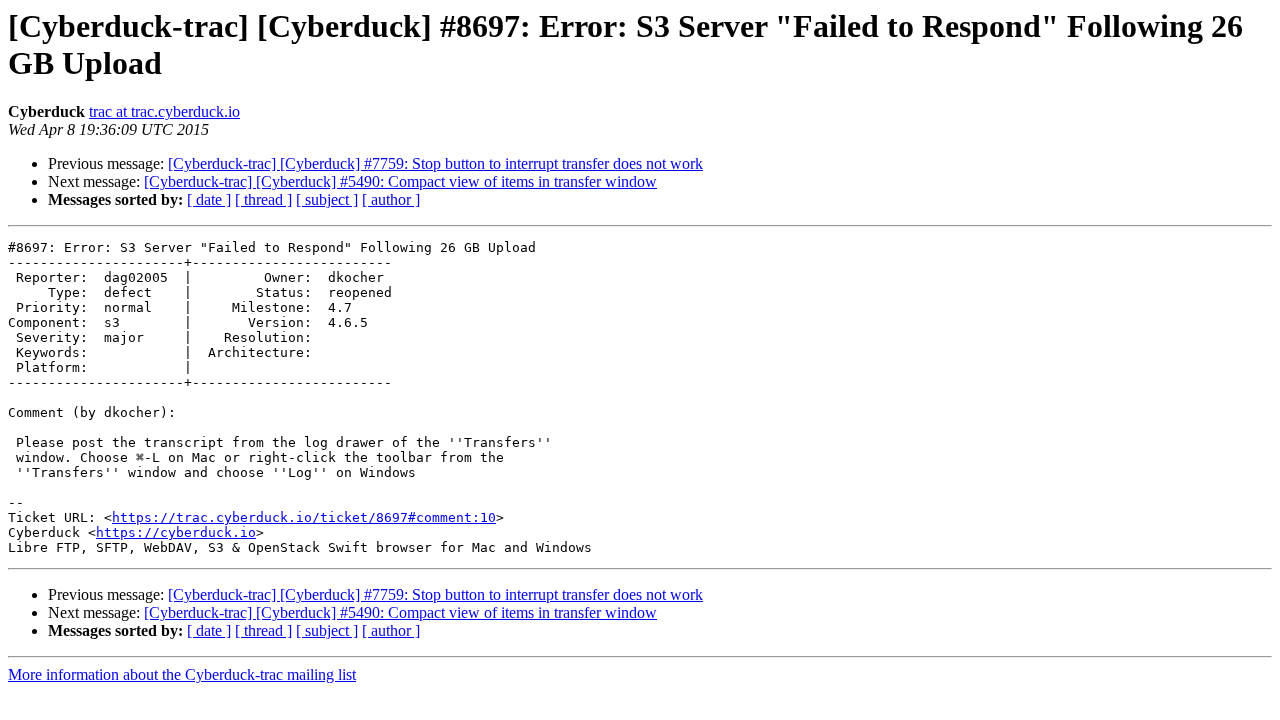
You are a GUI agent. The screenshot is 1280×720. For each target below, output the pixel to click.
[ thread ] (263, 199)
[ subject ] (327, 199)
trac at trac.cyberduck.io (164, 111)
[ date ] (209, 199)
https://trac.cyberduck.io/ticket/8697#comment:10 (304, 517)
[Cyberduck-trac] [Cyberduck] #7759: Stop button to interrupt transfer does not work (435, 163)
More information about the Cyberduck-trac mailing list (182, 674)
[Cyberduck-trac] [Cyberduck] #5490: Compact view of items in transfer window (400, 181)
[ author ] (391, 199)
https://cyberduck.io (176, 532)
